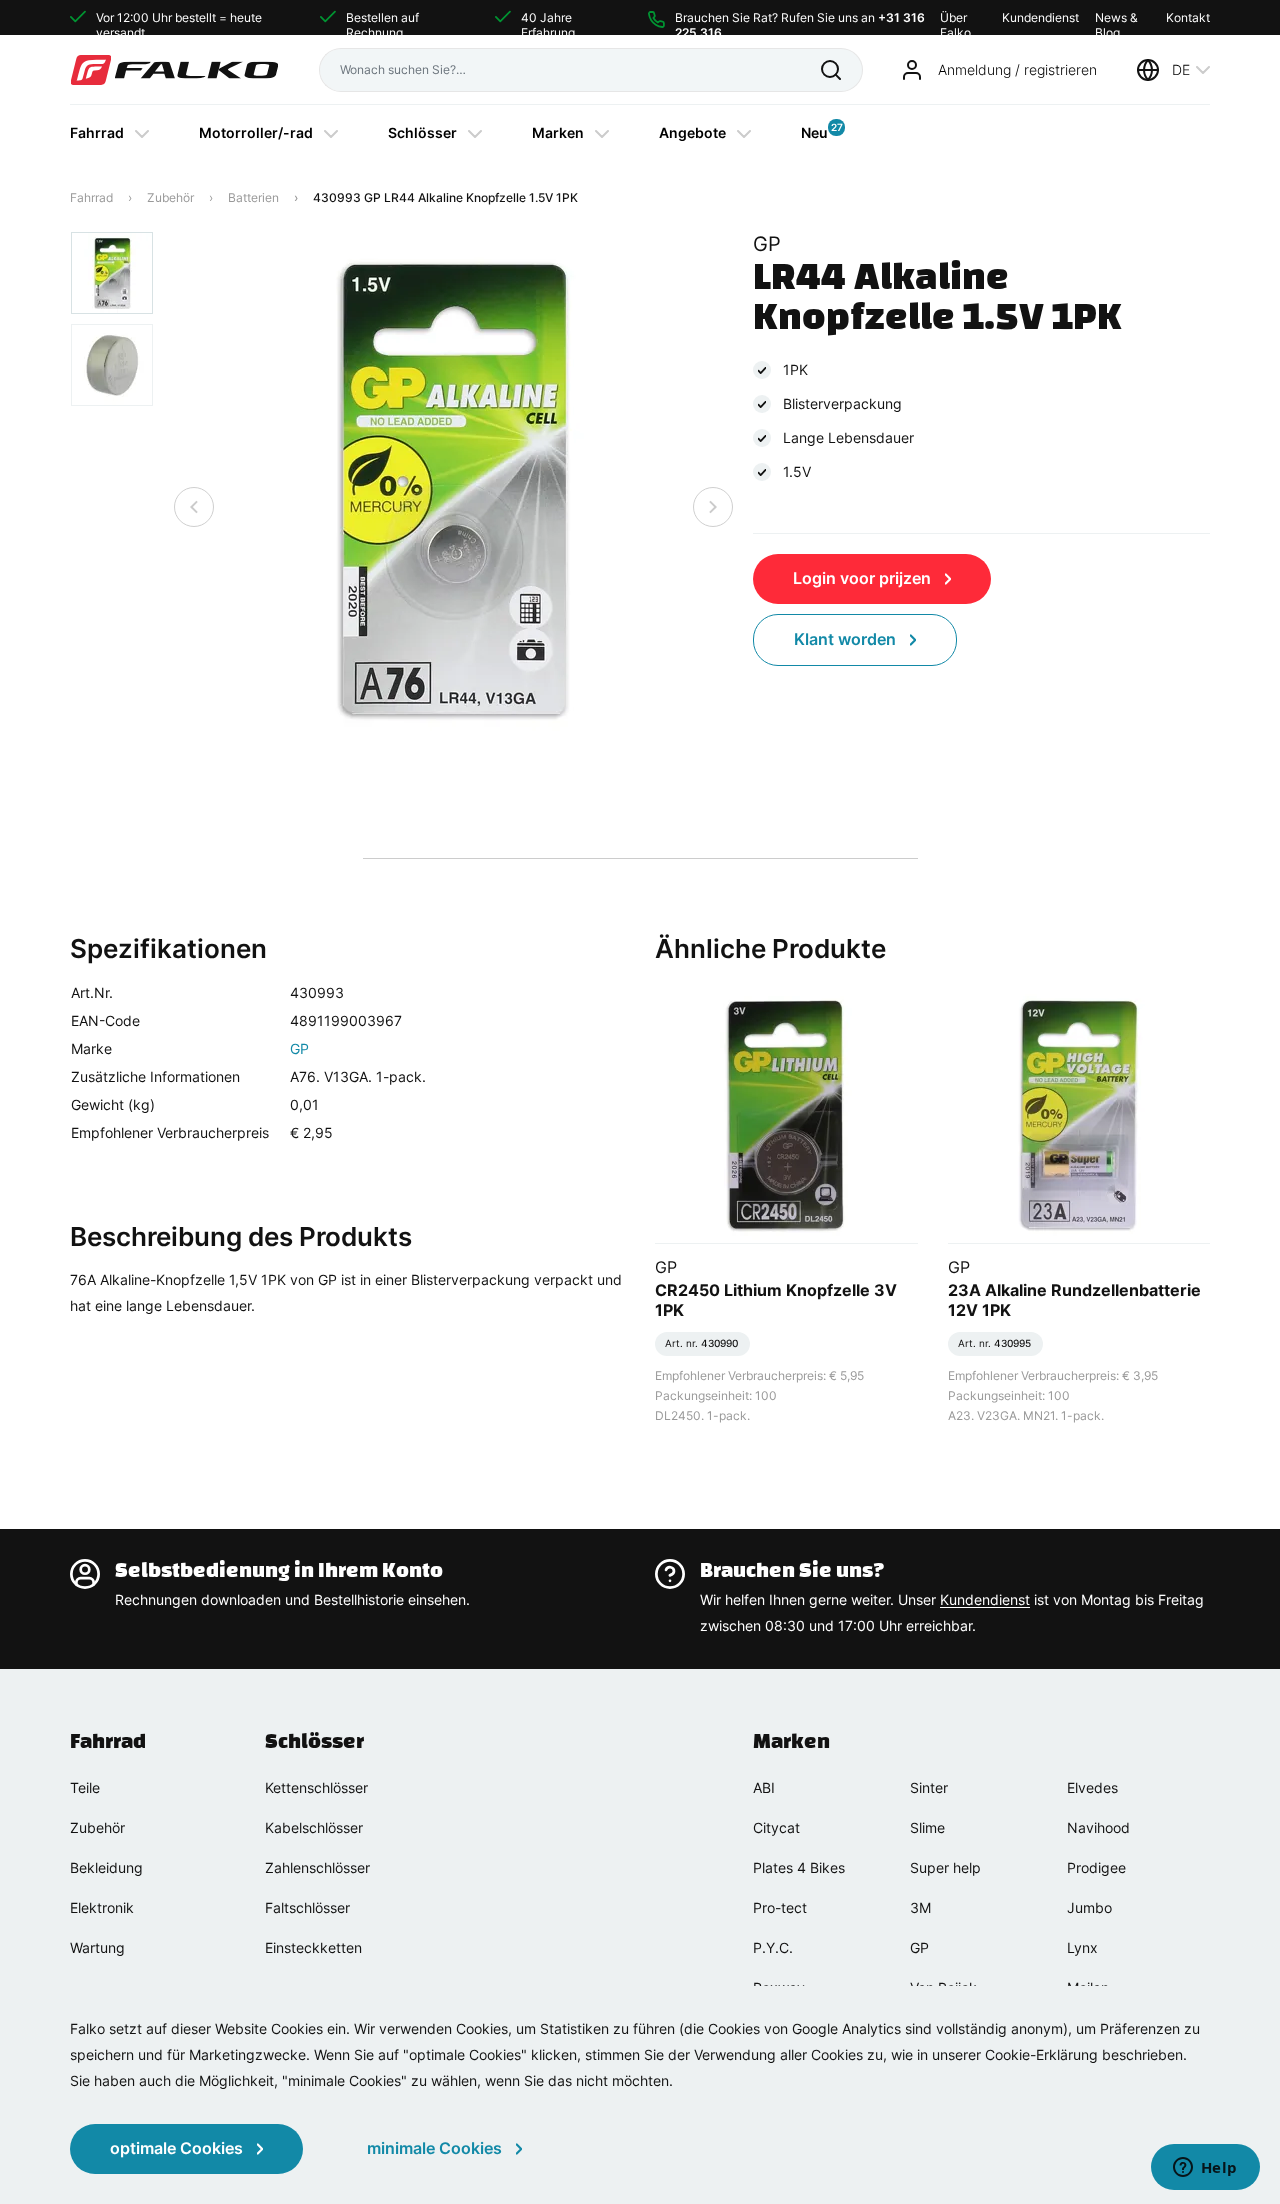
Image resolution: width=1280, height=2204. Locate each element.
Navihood (1098, 1827)
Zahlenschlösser (317, 1867)
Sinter (929, 1787)
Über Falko (955, 17)
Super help (945, 1867)
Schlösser (422, 132)
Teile (85, 1787)
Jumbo (1089, 1907)
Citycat (776, 1827)
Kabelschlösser (314, 1827)
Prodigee (1096, 1867)
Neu (814, 131)
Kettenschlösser (316, 1787)
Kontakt (1188, 17)
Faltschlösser (307, 1907)
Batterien (253, 197)
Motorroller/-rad (256, 132)
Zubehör (170, 197)
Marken (558, 132)
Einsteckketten (313, 1947)
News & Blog (1116, 17)
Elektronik (102, 1907)
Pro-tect (780, 1907)
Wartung (97, 1947)
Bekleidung (106, 1867)
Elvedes (1092, 1787)
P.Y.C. (773, 1947)
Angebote (692, 132)
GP (299, 1048)
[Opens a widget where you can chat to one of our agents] (1205, 2169)
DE (1181, 69)
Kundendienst (1040, 17)
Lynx (1082, 1947)
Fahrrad (97, 132)
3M (920, 1907)
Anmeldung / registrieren (1017, 69)
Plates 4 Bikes (799, 1867)
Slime (927, 1827)
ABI (764, 1787)
